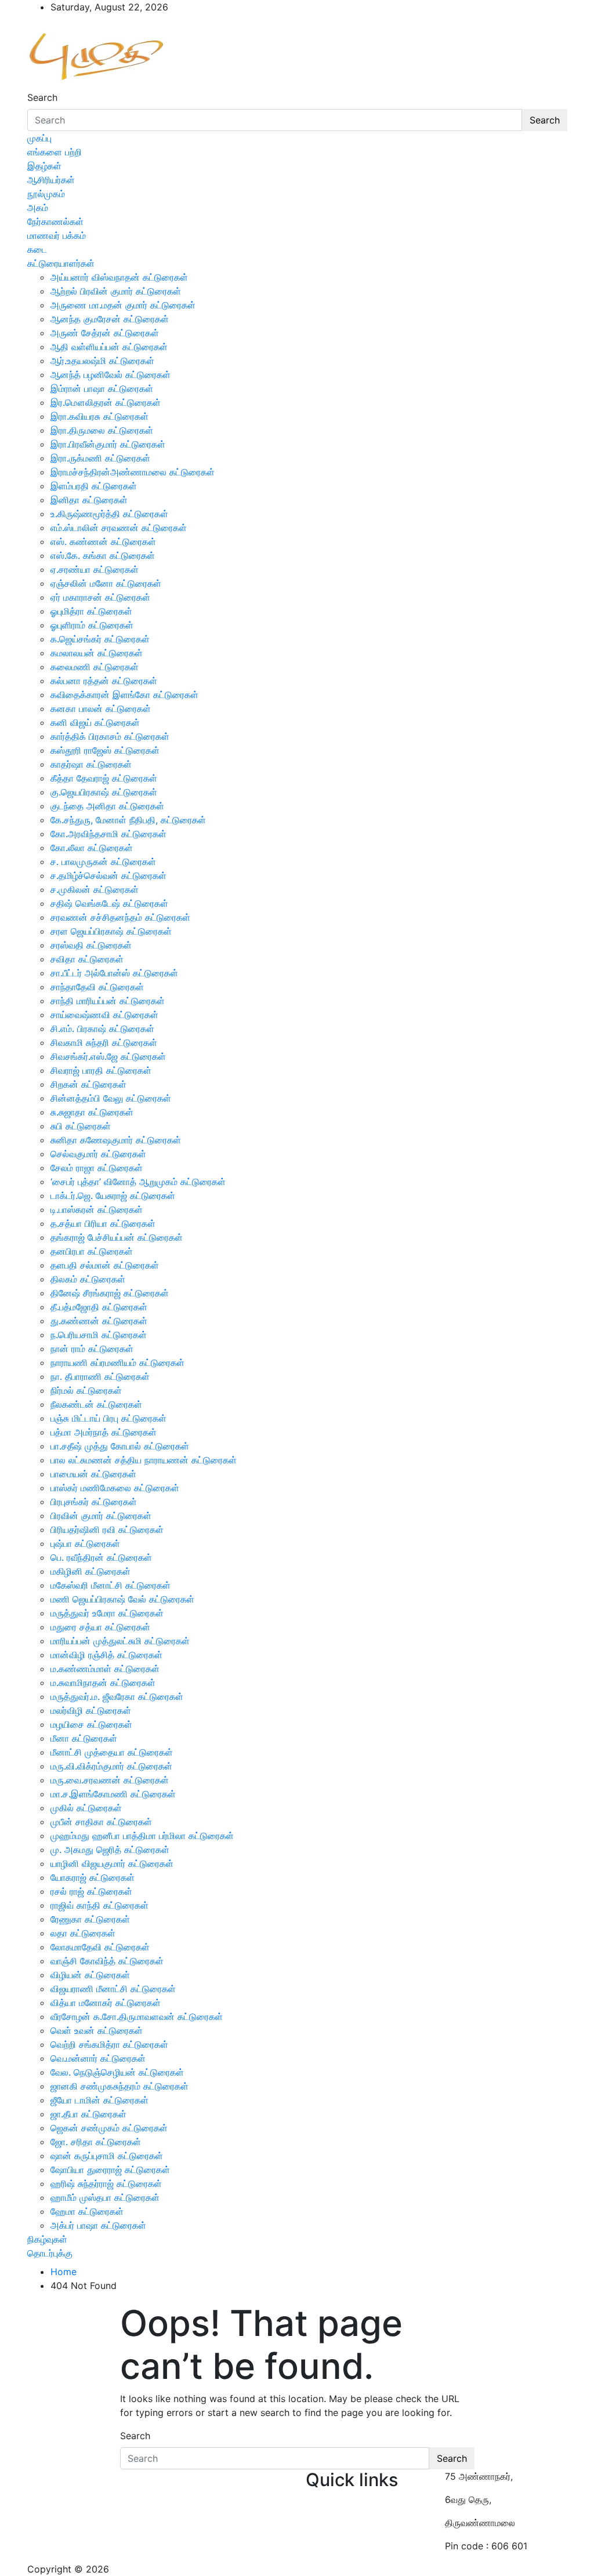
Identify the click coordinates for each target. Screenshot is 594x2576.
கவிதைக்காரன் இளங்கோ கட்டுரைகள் (124, 695)
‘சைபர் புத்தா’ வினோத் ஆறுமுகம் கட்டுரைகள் (138, 1182)
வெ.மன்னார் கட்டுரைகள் (98, 2058)
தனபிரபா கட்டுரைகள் (92, 1251)
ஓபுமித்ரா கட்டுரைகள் (91, 611)
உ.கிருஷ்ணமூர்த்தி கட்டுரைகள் (109, 514)
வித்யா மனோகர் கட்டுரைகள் (106, 2003)
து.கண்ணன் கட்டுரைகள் (99, 1321)
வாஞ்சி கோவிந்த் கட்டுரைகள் (107, 1961)
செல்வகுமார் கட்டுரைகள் (98, 1154)
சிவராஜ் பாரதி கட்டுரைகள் (101, 1070)
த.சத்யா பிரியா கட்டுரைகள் (103, 1223)
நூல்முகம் (46, 194)
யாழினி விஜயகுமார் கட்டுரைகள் (112, 1863)
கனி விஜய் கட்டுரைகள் (95, 722)
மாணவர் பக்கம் (57, 235)
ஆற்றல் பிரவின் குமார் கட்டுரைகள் (116, 291)
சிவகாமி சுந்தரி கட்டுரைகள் (104, 1042)
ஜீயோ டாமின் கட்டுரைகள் (99, 2100)
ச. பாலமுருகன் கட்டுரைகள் (103, 862)
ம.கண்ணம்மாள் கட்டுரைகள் (105, 1669)
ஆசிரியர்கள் (51, 180)
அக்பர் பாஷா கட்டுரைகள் (98, 2225)
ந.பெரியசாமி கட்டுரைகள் (99, 1335)
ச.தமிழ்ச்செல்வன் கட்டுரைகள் (108, 875)
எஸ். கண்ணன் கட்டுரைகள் (103, 542)
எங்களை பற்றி (55, 152)
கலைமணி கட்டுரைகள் (95, 667)
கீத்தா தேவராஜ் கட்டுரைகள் (104, 778)
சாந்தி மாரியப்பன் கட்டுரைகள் (108, 1001)
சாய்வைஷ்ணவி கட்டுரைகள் (104, 1015)
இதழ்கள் (44, 166)
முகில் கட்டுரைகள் (86, 1808)
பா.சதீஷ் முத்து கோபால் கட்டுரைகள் (120, 1446)
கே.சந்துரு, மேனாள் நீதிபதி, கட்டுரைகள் (128, 820)
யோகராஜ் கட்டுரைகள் (93, 1877)
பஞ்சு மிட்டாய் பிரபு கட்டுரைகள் (108, 1418)
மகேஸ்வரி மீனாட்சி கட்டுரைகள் (111, 1585)
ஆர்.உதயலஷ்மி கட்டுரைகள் (102, 361)
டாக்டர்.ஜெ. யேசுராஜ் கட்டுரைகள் (113, 1196)
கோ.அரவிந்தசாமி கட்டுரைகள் (108, 834)
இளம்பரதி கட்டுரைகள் (94, 486)
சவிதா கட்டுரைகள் (87, 959)
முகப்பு (39, 138)
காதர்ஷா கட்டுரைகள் (91, 764)
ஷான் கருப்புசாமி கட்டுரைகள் (107, 2156)
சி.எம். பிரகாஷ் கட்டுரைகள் (102, 1029)
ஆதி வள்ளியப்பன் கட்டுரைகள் (109, 347)
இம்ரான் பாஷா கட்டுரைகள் (102, 388)
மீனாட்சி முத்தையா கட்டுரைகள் (112, 1752)
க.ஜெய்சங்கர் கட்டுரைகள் (100, 639)
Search (42, 97)
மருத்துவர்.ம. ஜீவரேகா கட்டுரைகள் (117, 1696)
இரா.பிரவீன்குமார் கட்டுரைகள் (108, 444)
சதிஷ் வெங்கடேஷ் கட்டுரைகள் (109, 903)
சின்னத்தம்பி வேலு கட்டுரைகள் (111, 1098)
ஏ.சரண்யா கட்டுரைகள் (95, 569)
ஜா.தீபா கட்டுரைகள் (88, 2114)
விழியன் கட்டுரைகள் (90, 1975)
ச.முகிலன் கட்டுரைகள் (95, 889)
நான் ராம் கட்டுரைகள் (92, 1349)
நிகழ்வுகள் (47, 2239)
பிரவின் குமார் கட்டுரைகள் (101, 1516)
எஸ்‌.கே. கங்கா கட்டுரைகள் (103, 555)
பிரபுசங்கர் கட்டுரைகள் (94, 1502)
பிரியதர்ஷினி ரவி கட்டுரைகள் (107, 1529)
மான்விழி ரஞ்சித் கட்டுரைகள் (106, 1655)
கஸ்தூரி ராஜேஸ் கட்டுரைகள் (105, 750)
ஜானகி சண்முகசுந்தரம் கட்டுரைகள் (119, 2086)
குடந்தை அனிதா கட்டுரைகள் (107, 806)
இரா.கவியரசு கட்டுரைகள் (99, 416)
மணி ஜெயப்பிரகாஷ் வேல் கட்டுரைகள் (122, 1599)
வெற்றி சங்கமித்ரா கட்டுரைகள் (109, 2044)
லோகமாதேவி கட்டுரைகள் (100, 1947)
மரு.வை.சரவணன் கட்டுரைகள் (110, 1780)
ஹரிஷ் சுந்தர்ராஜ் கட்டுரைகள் (106, 2183)
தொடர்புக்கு (50, 2253)
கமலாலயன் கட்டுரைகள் (97, 653)
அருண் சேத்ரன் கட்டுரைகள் (105, 333)
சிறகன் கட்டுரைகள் (88, 1084)
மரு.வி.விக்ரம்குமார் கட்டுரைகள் (111, 1766)
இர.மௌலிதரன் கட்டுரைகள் (106, 402)
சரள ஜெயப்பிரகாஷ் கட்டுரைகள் (111, 931)
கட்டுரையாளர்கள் (61, 263)
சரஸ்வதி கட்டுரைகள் (91, 945)
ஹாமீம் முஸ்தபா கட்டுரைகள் (105, 2197)
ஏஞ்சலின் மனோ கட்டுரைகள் (106, 583)
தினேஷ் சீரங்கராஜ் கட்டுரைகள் (110, 1293)
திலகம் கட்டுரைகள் (88, 1279)
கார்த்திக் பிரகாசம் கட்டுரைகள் (110, 736)
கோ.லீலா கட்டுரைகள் (92, 848)
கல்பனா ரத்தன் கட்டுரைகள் (104, 681)
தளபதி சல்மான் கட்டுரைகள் (105, 1265)
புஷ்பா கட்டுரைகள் (85, 1543)
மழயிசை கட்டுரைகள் (91, 1724)
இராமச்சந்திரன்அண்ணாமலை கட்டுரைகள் (133, 472)
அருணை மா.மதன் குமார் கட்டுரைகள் (123, 305)
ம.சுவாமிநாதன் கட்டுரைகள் (103, 1683)
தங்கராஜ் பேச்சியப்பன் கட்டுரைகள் (117, 1237)
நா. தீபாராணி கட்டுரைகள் (100, 1376)
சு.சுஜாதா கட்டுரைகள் (92, 1112)
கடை (37, 249)
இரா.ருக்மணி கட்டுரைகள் (100, 458)
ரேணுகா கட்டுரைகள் (90, 1919)
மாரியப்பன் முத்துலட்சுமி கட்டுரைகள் (120, 1641)
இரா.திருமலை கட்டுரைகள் (102, 430)
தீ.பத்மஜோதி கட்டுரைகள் (99, 1307)
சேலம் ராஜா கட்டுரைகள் (97, 1168)
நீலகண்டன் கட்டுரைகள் (96, 1404)
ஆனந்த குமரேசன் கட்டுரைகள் (110, 319)
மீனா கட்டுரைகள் (84, 1738)
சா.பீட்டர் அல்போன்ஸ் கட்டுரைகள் (114, 973)
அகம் (38, 208)
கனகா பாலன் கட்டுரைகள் (101, 709)
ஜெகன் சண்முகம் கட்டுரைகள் (109, 2128)
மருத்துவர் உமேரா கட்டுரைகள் (107, 1613)
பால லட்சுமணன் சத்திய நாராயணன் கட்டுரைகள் (144, 1460)
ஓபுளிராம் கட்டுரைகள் (92, 625)
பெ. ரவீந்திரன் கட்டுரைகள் (101, 1557)
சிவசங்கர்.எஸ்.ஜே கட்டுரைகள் (108, 1056)
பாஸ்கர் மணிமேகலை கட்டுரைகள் (115, 1488)
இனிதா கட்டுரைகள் (89, 500)
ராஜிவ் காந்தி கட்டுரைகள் (99, 1905)
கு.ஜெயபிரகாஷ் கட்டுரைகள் (104, 792)
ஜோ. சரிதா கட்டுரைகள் (96, 2142)
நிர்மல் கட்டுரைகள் (86, 1390)
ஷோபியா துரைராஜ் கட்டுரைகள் (110, 2170)
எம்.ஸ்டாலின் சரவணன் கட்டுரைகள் (119, 528)
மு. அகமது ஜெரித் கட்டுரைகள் (110, 1850)
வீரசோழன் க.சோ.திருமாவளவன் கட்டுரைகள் (137, 2017)
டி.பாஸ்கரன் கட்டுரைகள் (97, 1209)
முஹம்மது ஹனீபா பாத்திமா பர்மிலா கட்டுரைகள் (142, 1836)
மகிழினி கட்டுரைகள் (90, 1571)
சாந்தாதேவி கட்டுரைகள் (97, 987)
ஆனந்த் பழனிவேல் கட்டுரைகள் (111, 375)
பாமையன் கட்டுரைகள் (93, 1474)
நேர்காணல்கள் (55, 221)
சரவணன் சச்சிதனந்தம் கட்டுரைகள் (120, 917)
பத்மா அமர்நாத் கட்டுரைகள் (104, 1432)
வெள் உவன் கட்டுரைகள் (97, 2030)
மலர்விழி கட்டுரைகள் (91, 1710)
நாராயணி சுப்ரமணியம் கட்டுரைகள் (117, 1363)
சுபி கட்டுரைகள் (81, 1126)
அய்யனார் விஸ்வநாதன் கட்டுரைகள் (119, 277)
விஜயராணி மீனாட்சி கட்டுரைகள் (113, 1989)
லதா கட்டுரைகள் (83, 1933)
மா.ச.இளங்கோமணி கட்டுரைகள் (113, 1794)
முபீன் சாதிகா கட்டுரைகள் (101, 1822)
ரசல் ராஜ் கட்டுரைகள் (91, 1891)
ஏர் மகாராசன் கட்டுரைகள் (100, 597)
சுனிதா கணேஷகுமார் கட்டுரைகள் (116, 1140)
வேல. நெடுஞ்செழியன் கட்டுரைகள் (117, 2072)
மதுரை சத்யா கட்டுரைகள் (100, 1627)
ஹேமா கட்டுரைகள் (87, 2211)
